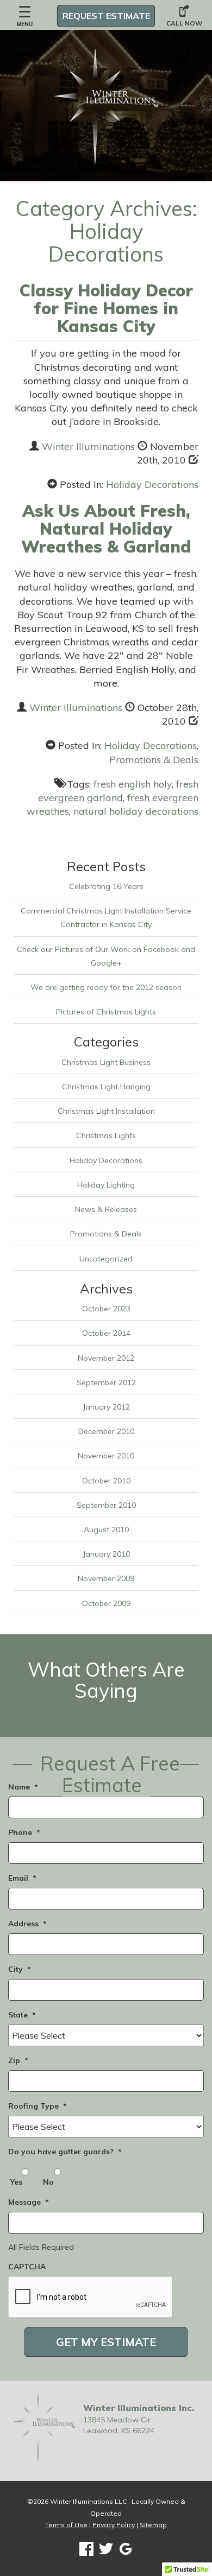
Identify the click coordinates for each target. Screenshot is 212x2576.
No (48, 2182)
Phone (24, 1832)
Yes (16, 2182)
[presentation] (91, 2298)
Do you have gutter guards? (65, 2152)
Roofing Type (38, 2106)
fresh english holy (133, 784)
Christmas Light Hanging (106, 1087)
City (20, 1969)
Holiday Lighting (106, 1185)
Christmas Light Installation (106, 1111)
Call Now (184, 23)
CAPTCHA (27, 2267)
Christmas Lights (106, 1135)
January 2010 (106, 1554)
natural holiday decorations (136, 811)
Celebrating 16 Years (106, 886)
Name (23, 1787)
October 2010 (106, 1481)
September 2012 (106, 1382)
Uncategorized (106, 1259)
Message (29, 2202)
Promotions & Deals (154, 760)
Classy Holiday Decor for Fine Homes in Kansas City (106, 308)
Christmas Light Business (106, 1062)
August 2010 (106, 1530)
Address (27, 1924)
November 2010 (106, 1456)
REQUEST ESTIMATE (106, 16)
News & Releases (106, 1209)
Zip (18, 2060)
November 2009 (106, 1578)
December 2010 (106, 1431)
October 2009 (106, 1603)
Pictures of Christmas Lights (106, 1012)
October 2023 (106, 1309)
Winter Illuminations (88, 446)
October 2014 (106, 1333)
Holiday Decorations (152, 484)
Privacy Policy (114, 2525)
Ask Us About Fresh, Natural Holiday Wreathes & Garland (106, 529)
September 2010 (106, 1505)
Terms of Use (66, 2525)
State (22, 2015)
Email (22, 1878)
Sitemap (153, 2525)
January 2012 (106, 1407)
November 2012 (106, 1358)
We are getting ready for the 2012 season (106, 987)
